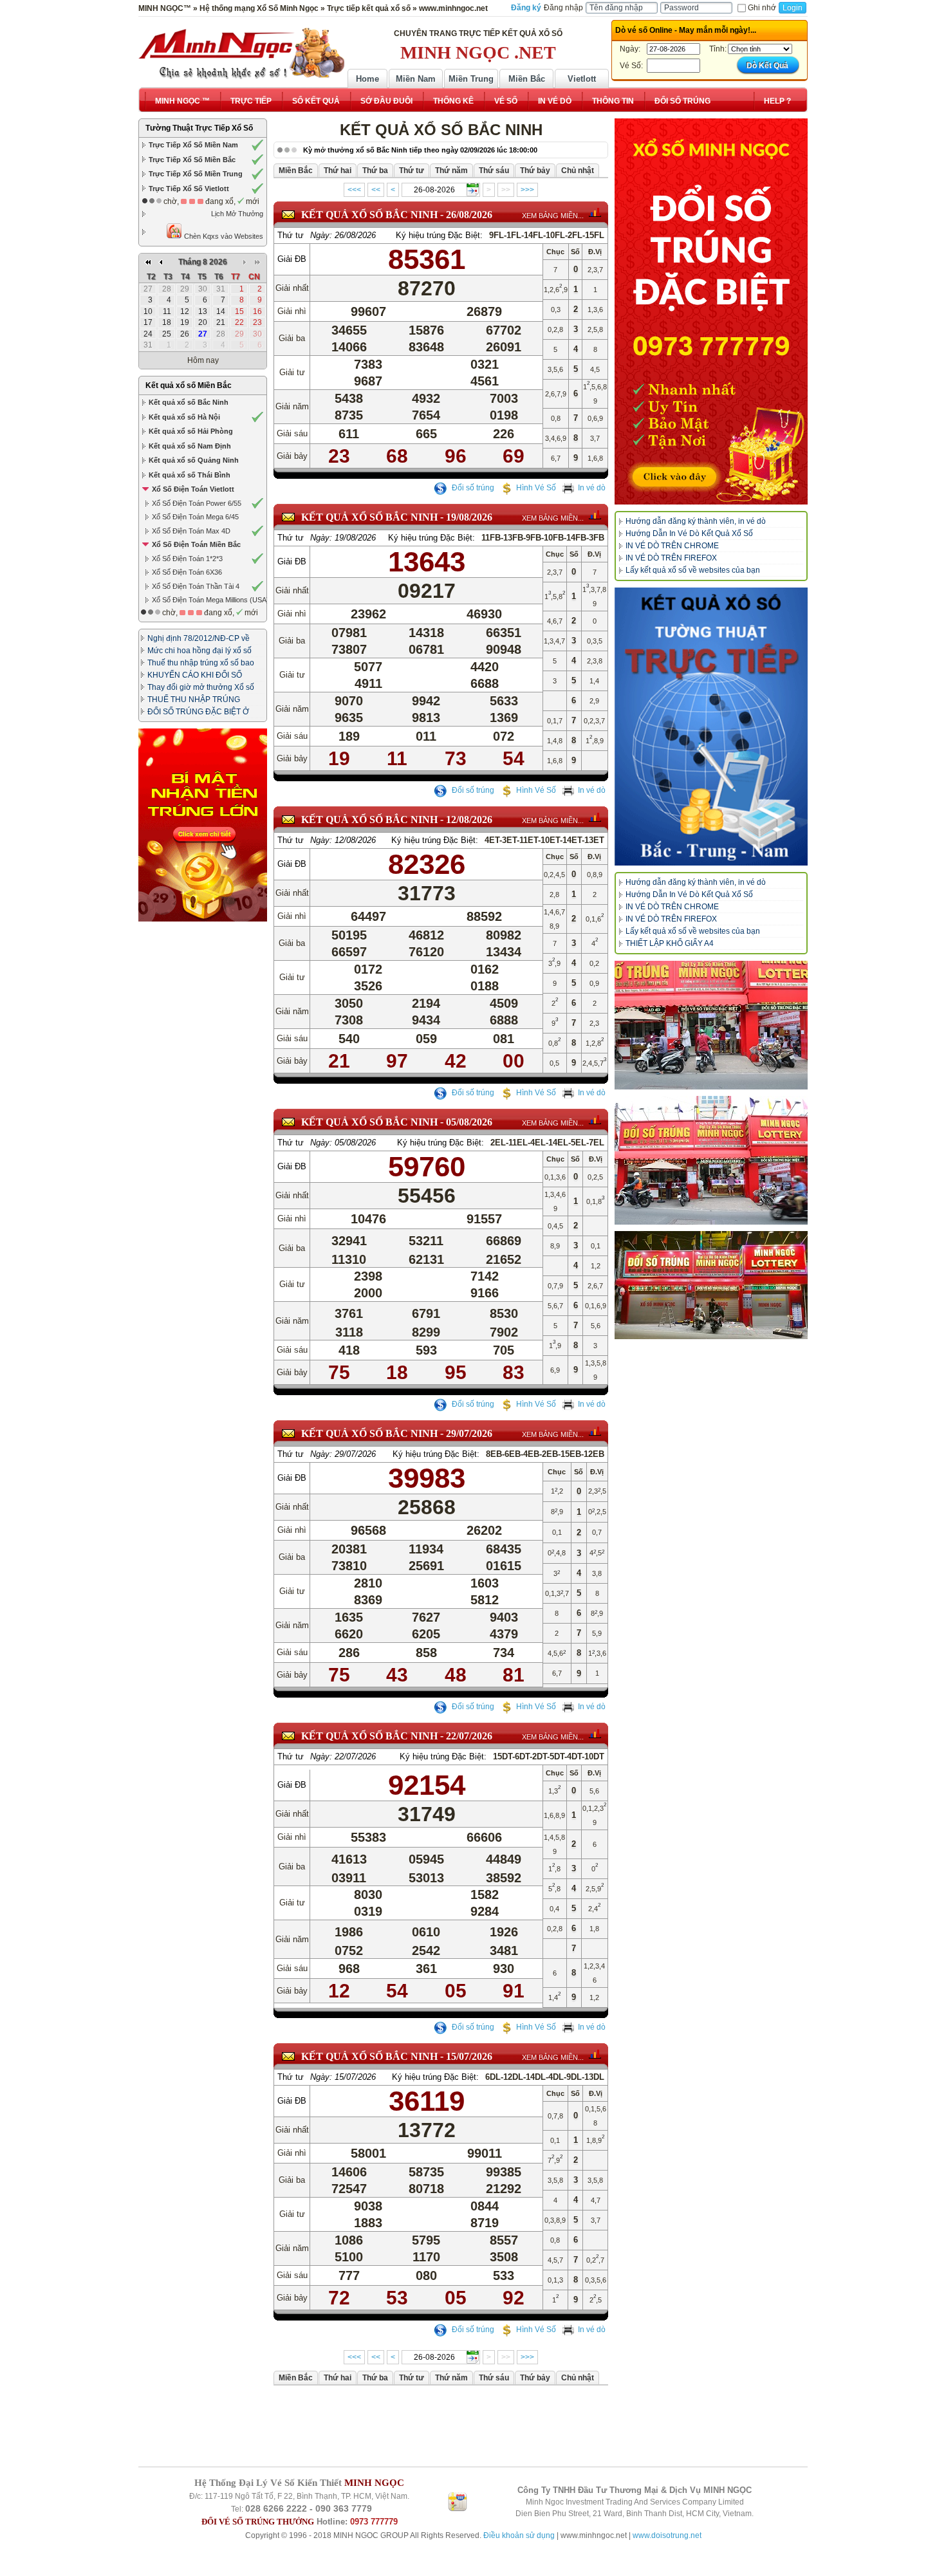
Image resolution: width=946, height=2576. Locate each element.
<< (376, 190)
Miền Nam (416, 79)
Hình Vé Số (536, 488)
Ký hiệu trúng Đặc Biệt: (439, 235)
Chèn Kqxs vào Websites (223, 236)
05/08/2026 (469, 1122)
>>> (527, 190)
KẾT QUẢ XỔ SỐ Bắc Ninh (369, 215)
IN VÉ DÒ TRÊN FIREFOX (671, 558)
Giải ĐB (292, 259)
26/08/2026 (469, 215)
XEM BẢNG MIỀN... (553, 216)
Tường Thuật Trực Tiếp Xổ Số (199, 128)
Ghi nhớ (762, 8)
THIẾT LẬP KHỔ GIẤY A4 (670, 943)
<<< (354, 190)
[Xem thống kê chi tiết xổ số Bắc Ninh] (595, 212)
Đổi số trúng (472, 488)
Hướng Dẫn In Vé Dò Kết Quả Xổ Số (689, 533)
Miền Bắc (527, 79)
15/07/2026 (469, 2056)
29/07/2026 (469, 1433)
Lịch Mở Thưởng (237, 214)
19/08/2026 (469, 517)
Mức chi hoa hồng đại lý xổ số (199, 651)
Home (367, 79)
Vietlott (582, 79)
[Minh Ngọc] (241, 53)
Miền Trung (471, 79)
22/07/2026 (469, 1736)
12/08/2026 (469, 820)
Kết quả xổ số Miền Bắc (189, 385)
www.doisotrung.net (667, 2535)
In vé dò (592, 488)
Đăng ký (526, 8)
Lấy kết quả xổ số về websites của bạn (693, 570)
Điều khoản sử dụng (519, 2535)
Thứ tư (291, 235)
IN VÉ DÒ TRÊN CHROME (672, 546)
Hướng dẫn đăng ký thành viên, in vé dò (696, 521)
